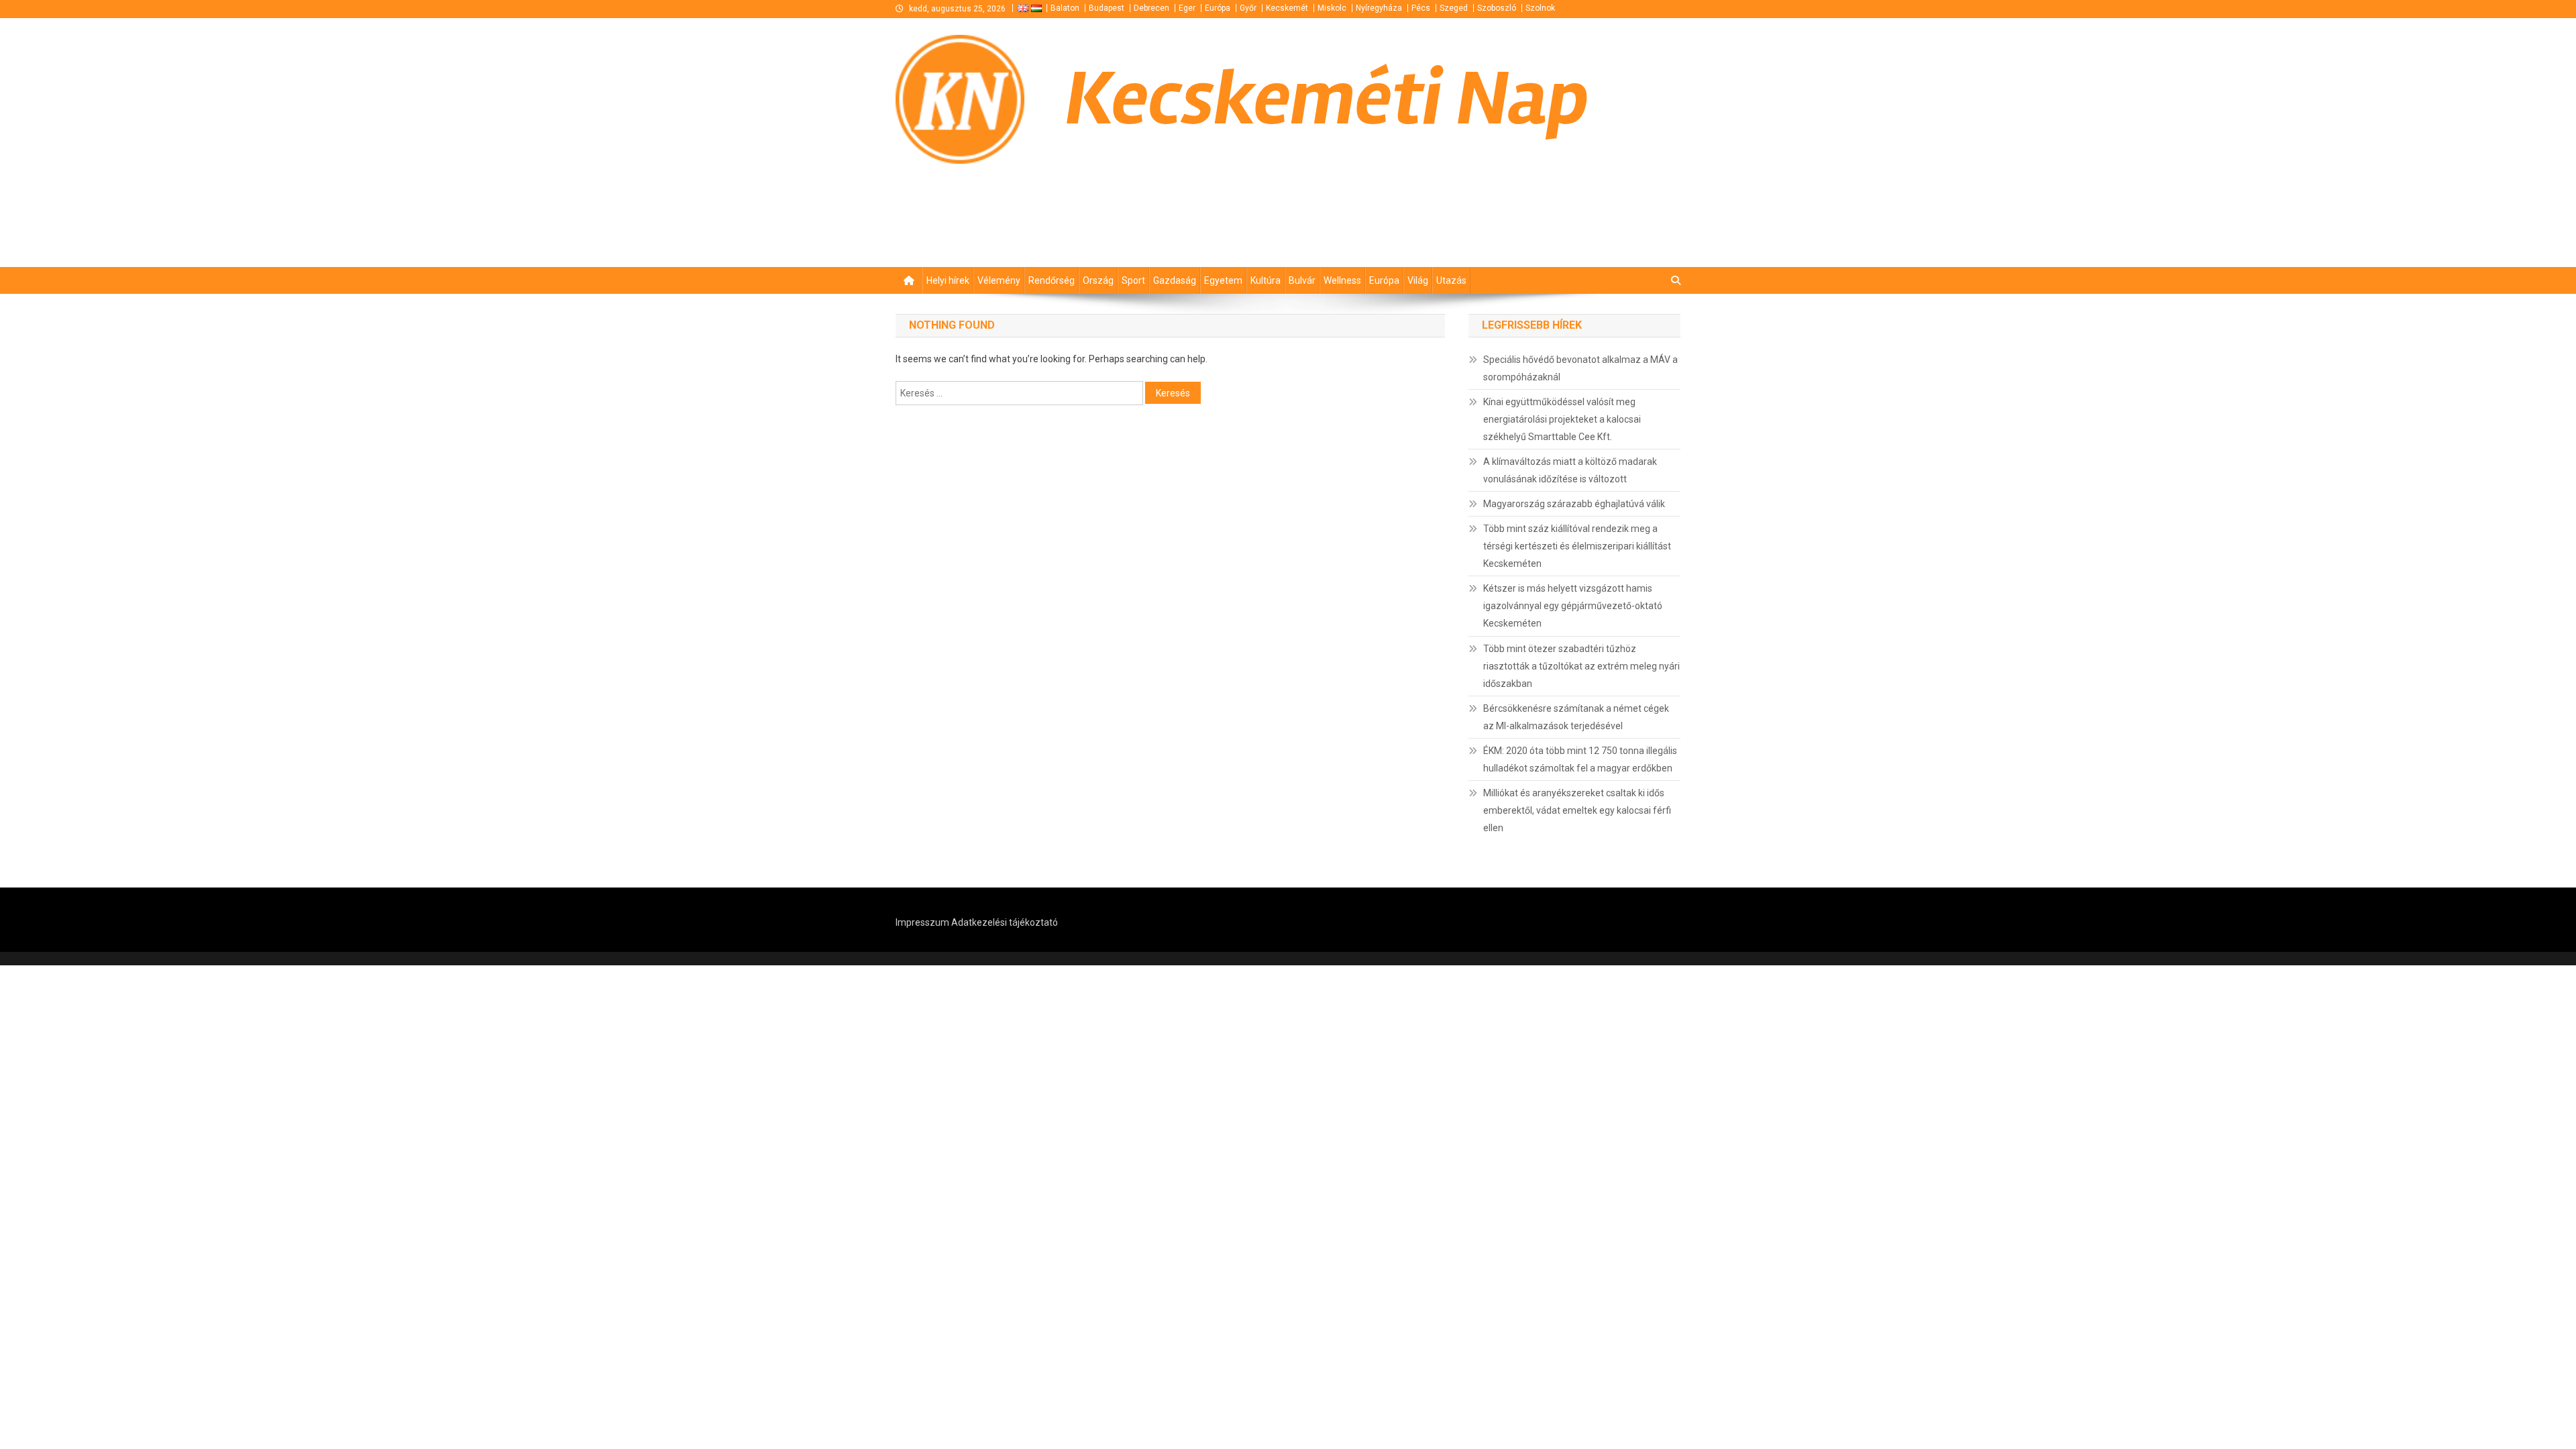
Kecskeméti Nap (1327, 99)
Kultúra (1266, 280)
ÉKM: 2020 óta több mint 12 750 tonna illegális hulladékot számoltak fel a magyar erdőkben (1580, 759)
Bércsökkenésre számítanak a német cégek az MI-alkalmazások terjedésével (1576, 717)
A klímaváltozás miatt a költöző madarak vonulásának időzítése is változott (1570, 470)
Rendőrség (1052, 280)
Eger (1187, 8)
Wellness (1342, 280)
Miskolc (1332, 8)
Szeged (1454, 8)
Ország (1098, 280)
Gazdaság (1175, 280)
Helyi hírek (948, 280)
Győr (1248, 8)
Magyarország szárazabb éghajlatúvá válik (1574, 504)
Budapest (1107, 8)
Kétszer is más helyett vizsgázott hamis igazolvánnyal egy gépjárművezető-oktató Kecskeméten (1573, 606)
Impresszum (922, 922)
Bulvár (1302, 280)
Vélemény (999, 280)
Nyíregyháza (1379, 8)
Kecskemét (1287, 8)
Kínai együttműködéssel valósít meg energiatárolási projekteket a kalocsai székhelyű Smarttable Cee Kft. (1562, 419)
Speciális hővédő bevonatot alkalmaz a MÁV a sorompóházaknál (1580, 368)
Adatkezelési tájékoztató (1005, 922)
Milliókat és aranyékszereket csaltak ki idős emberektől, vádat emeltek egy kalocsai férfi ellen (1577, 810)
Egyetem (1223, 280)
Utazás (1451, 280)
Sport (1133, 280)
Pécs (1421, 8)
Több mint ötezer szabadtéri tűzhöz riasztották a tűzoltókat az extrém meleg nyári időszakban (1581, 666)
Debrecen (1151, 8)
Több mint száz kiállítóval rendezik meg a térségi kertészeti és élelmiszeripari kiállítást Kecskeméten (1577, 546)
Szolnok (1540, 8)
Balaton (1065, 8)
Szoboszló (1497, 8)
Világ (1418, 280)
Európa (1218, 8)
